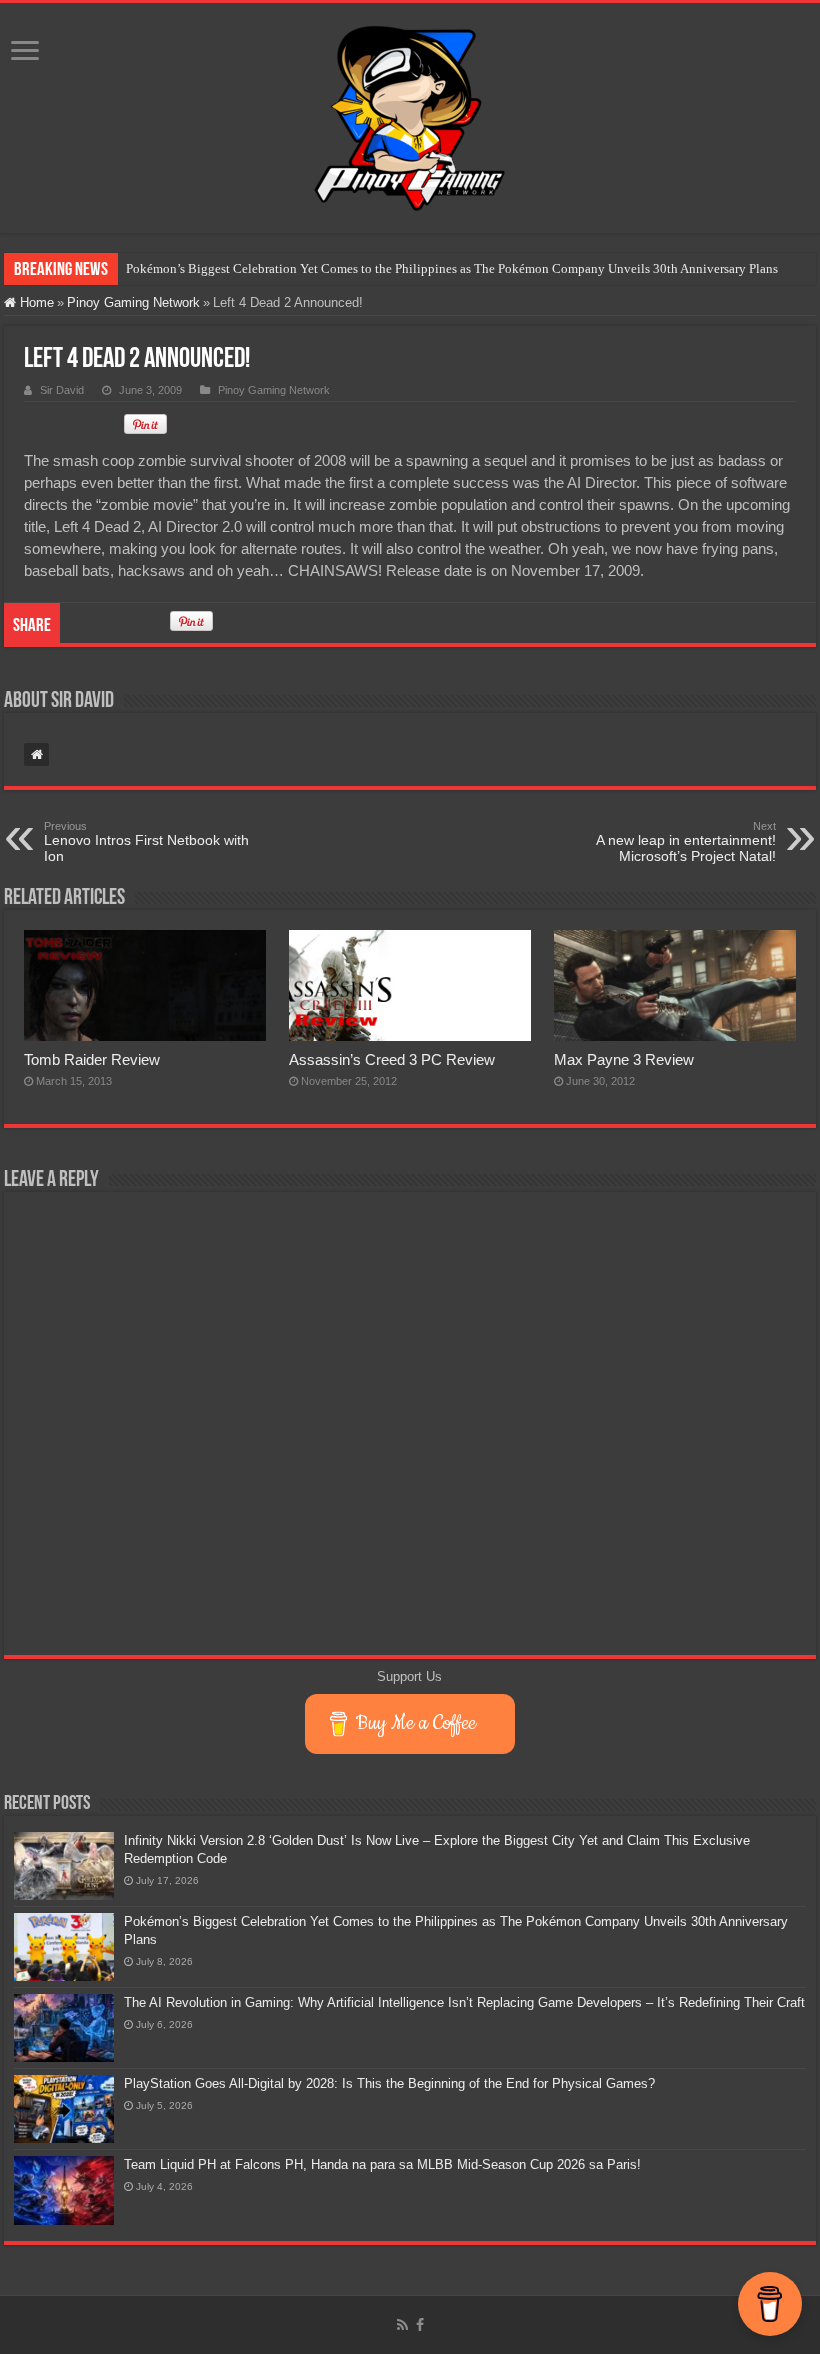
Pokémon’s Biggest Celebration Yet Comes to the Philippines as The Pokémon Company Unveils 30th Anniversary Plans (452, 268)
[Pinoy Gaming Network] (410, 114)
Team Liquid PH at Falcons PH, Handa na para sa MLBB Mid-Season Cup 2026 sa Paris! (382, 2164)
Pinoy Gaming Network (133, 302)
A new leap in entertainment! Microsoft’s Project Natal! (686, 842)
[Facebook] (420, 2325)
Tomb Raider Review (92, 1059)
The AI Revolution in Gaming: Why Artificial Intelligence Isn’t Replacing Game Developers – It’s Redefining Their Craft (464, 2002)
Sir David (62, 390)
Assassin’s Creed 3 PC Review (392, 1059)
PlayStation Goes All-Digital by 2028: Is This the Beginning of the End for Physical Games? (389, 2083)
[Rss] (402, 2325)
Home (35, 302)
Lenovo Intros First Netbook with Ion (146, 842)
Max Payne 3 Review (624, 1059)
